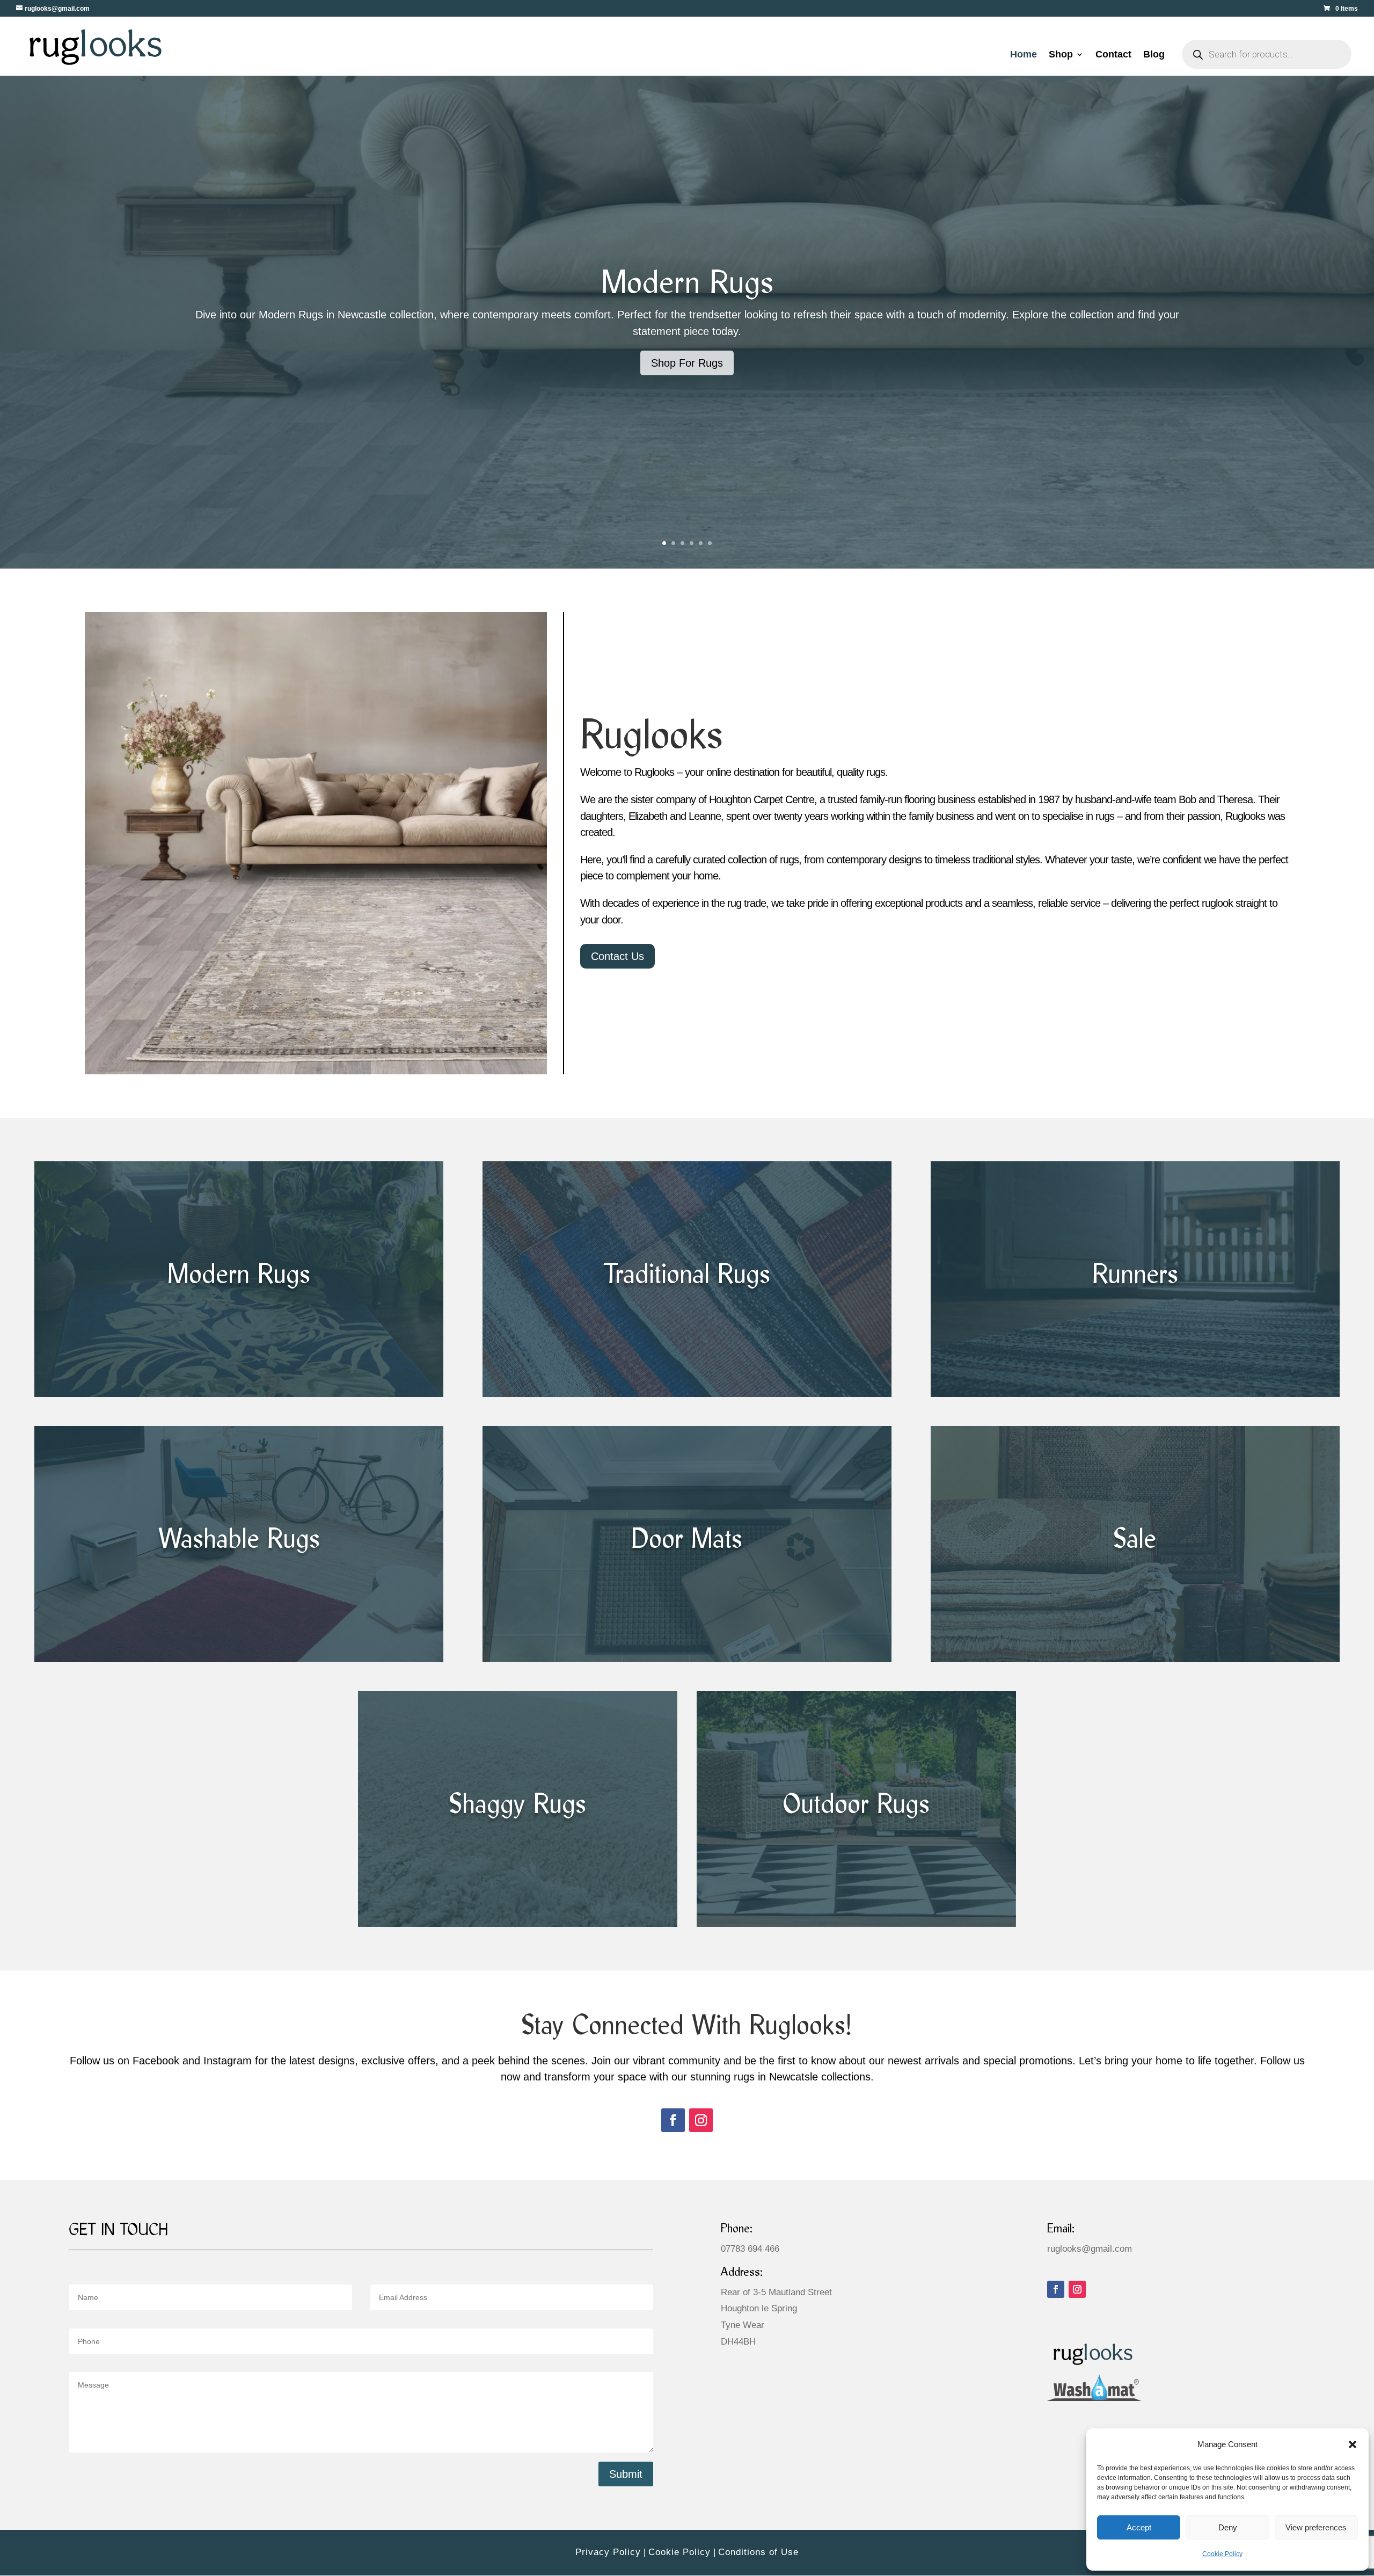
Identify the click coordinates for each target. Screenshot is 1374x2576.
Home (1024, 55)
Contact (1113, 55)
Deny (1228, 2527)
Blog (1154, 55)
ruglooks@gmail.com (1090, 2249)
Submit (626, 2474)
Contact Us (617, 956)
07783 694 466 (750, 2249)
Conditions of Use (758, 2552)
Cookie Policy (1222, 2554)
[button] (1353, 2444)
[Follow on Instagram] (701, 2120)
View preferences (1316, 2527)
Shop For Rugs (687, 363)
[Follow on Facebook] (673, 2120)
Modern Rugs (687, 285)
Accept (1139, 2527)
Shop (1061, 55)
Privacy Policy (608, 2552)
